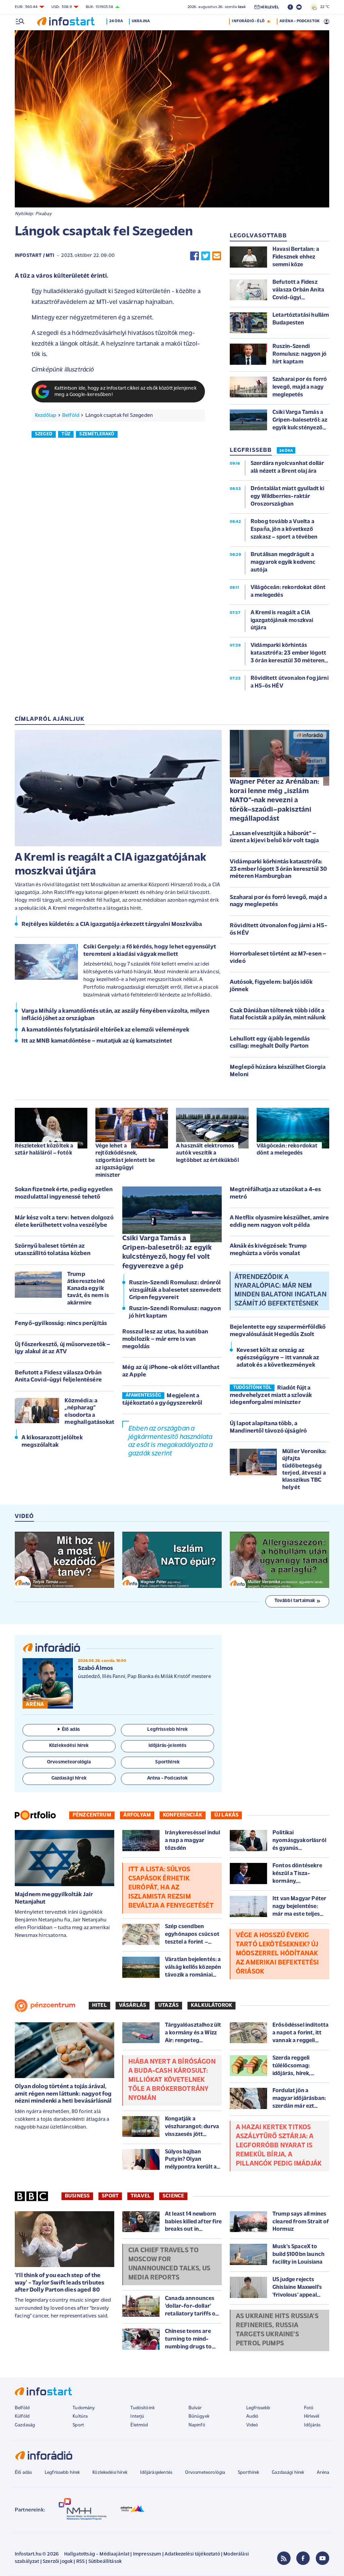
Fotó (309, 2408)
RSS (80, 2562)
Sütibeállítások (105, 2562)
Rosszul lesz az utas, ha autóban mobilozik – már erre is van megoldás (165, 1339)
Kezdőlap (46, 416)
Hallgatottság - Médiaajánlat (97, 2554)
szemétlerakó (97, 434)
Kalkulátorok (211, 2005)
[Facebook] (303, 2558)
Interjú (137, 2416)
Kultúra (80, 2416)
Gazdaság (25, 2425)
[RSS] (284, 2558)
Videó (252, 2425)
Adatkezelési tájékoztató (192, 2554)
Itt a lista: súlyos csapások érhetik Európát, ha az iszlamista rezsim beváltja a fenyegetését (171, 1888)
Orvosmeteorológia (205, 2473)
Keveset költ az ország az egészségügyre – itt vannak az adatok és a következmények (278, 1358)
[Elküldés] (217, 256)
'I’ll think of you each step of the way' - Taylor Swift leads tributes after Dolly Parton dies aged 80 (59, 2283)
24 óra (116, 21)
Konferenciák (183, 1815)
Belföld (71, 416)
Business (77, 2196)
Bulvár (195, 2408)
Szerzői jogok (58, 2562)
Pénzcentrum (92, 1815)
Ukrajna (141, 21)
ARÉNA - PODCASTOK (299, 21)
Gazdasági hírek (288, 2473)
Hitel (99, 2005)
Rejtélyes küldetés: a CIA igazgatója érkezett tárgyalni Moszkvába (112, 925)
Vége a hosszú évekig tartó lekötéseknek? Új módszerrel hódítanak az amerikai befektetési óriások (277, 1954)
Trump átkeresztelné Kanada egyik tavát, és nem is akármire (88, 1289)
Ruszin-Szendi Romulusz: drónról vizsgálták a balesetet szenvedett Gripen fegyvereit (175, 1290)
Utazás (168, 2005)
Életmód (139, 2425)
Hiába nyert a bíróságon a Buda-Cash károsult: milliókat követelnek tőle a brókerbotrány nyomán (172, 2080)
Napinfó (197, 2425)
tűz (66, 434)
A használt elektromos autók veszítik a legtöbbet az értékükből (207, 1153)
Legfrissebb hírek (62, 2473)
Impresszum (147, 2554)
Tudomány (84, 2408)
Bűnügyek (199, 2416)
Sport (110, 2196)
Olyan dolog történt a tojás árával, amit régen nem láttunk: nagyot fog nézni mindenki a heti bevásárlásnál (63, 2094)
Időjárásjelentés (156, 2473)
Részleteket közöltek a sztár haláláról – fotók (44, 1150)
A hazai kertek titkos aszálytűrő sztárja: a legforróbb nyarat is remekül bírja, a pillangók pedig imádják (279, 2146)
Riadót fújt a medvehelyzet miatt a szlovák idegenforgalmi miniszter (271, 1395)
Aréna (323, 2473)
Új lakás (226, 1815)
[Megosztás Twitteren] (206, 256)
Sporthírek (249, 2473)
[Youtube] (322, 2558)
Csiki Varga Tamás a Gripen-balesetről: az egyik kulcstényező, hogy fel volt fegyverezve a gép (167, 1252)
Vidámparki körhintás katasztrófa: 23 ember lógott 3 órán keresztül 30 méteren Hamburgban (278, 869)
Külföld (22, 2416)
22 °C (323, 7)
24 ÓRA (286, 451)
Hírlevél (312, 2416)
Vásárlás (133, 2005)
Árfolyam (137, 1815)
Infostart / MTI (34, 256)
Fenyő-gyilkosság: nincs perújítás (61, 1324)
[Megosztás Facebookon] (195, 256)
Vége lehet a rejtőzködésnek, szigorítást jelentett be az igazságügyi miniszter (125, 1161)
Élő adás (71, 1730)
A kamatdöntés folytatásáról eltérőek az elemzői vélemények (105, 1030)
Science (173, 2196)
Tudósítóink (142, 2408)
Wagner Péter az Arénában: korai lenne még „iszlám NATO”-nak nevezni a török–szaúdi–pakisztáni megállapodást (274, 800)
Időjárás (312, 2425)
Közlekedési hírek (110, 2473)
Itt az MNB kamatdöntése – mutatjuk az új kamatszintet (97, 1041)
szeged (44, 434)
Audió (252, 2416)
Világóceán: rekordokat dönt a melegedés (287, 1150)
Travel (141, 2196)
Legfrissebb (258, 2408)
